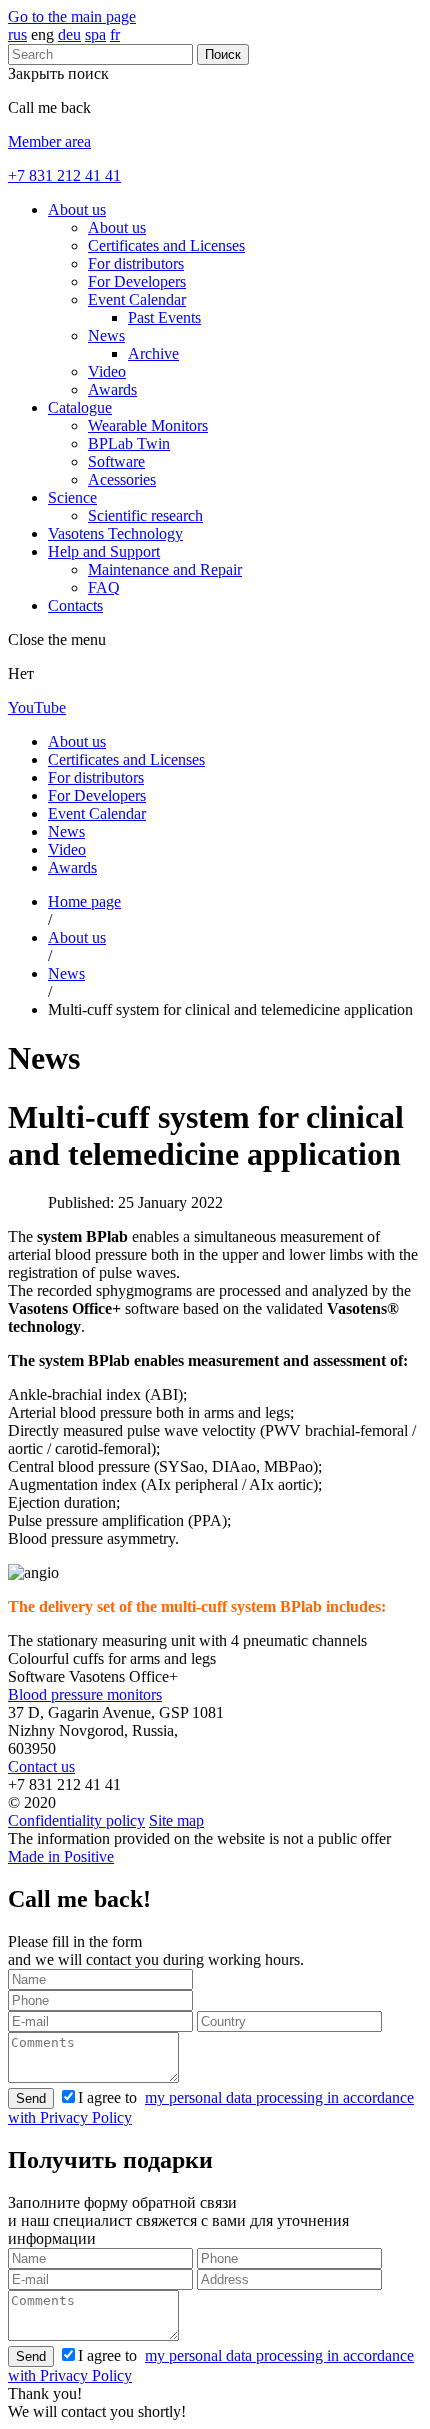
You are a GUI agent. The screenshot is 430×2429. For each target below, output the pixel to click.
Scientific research (145, 515)
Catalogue (80, 407)
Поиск (223, 54)
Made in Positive (61, 1856)
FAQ (104, 587)
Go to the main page (72, 16)
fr (115, 34)
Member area (49, 141)
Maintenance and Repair (165, 569)
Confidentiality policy (76, 1820)
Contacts (75, 605)
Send (31, 2098)
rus (17, 34)
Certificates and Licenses (166, 245)
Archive (153, 353)
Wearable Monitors (148, 425)
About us (77, 209)
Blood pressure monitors (85, 1694)
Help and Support (104, 551)
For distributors (136, 263)
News (106, 335)
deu (69, 34)
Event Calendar (137, 299)
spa (95, 34)
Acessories (122, 479)
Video (107, 371)
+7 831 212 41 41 (64, 175)
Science (72, 497)
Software (116, 461)
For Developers (137, 281)
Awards (112, 389)
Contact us (41, 1766)
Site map (176, 1820)
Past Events (164, 317)
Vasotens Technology (115, 533)
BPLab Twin (129, 443)
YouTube (37, 707)
